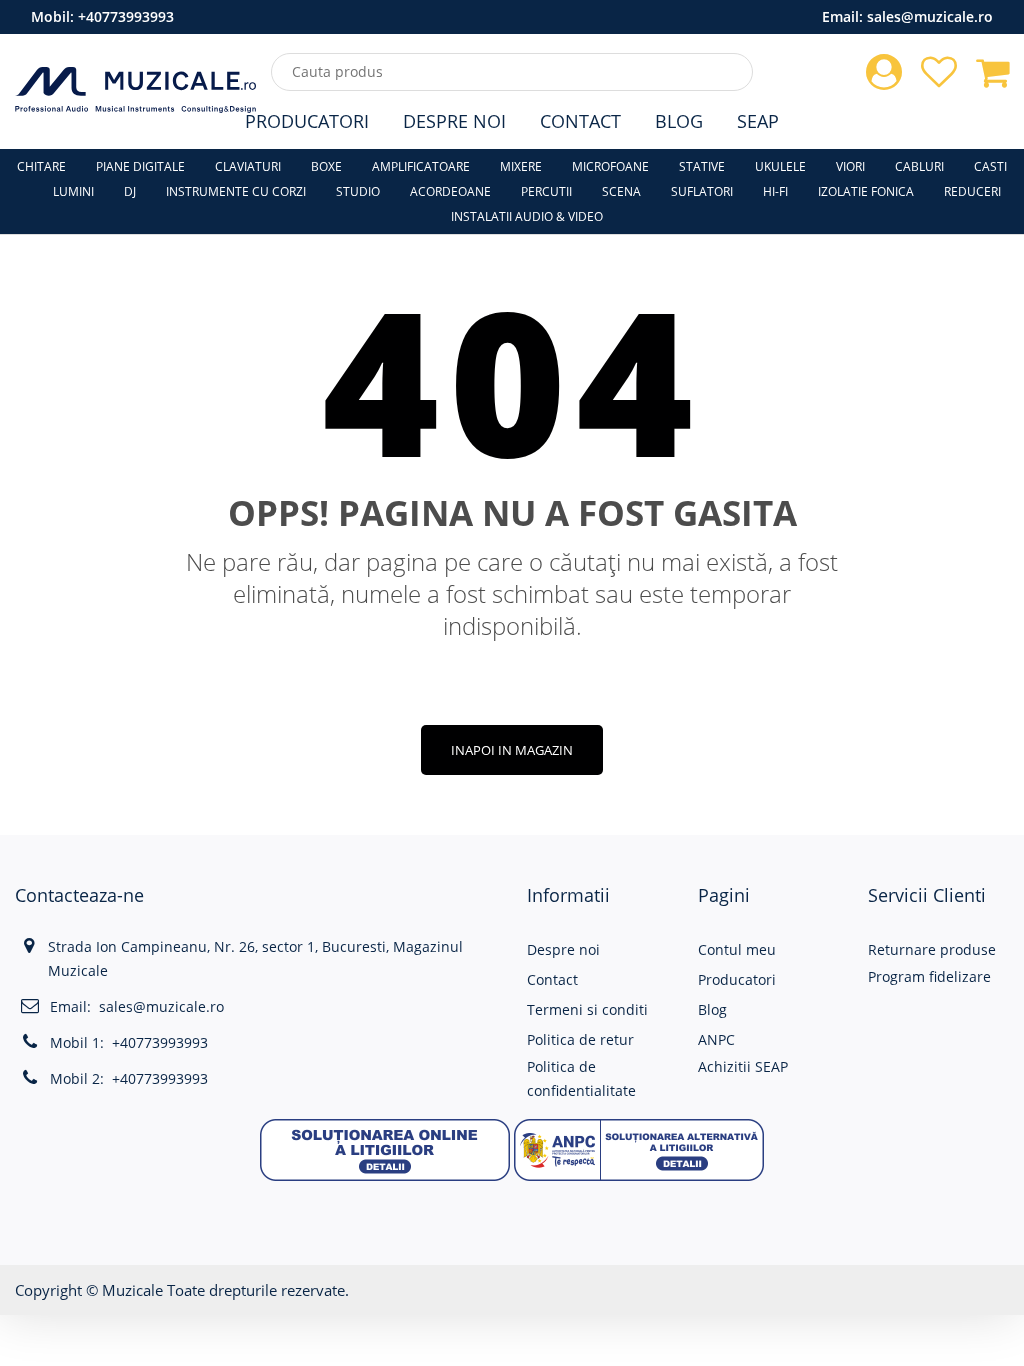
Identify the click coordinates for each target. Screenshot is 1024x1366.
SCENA (621, 191)
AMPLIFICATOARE (421, 166)
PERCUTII (546, 191)
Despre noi (563, 949)
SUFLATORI (702, 191)
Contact (580, 121)
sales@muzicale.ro (930, 16)
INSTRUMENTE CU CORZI (236, 191)
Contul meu (737, 949)
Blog (679, 121)
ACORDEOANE (450, 191)
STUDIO (358, 191)
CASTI (990, 166)
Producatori (307, 121)
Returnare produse (932, 949)
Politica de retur (580, 1039)
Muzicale (132, 1290)
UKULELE (780, 166)
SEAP (758, 121)
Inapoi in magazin (512, 750)
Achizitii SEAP (743, 1066)
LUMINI (73, 191)
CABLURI (919, 166)
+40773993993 (126, 16)
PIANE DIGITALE (140, 166)
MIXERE (521, 166)
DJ (130, 191)
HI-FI (775, 191)
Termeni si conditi (587, 1009)
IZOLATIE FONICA (866, 191)
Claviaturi (248, 166)
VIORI (850, 166)
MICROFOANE (610, 166)
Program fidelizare (929, 976)
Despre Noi (454, 121)
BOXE (326, 166)
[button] (385, 1147)
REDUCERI (972, 191)
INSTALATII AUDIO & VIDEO (527, 216)
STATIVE (702, 166)
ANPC (716, 1039)
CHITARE (41, 166)
